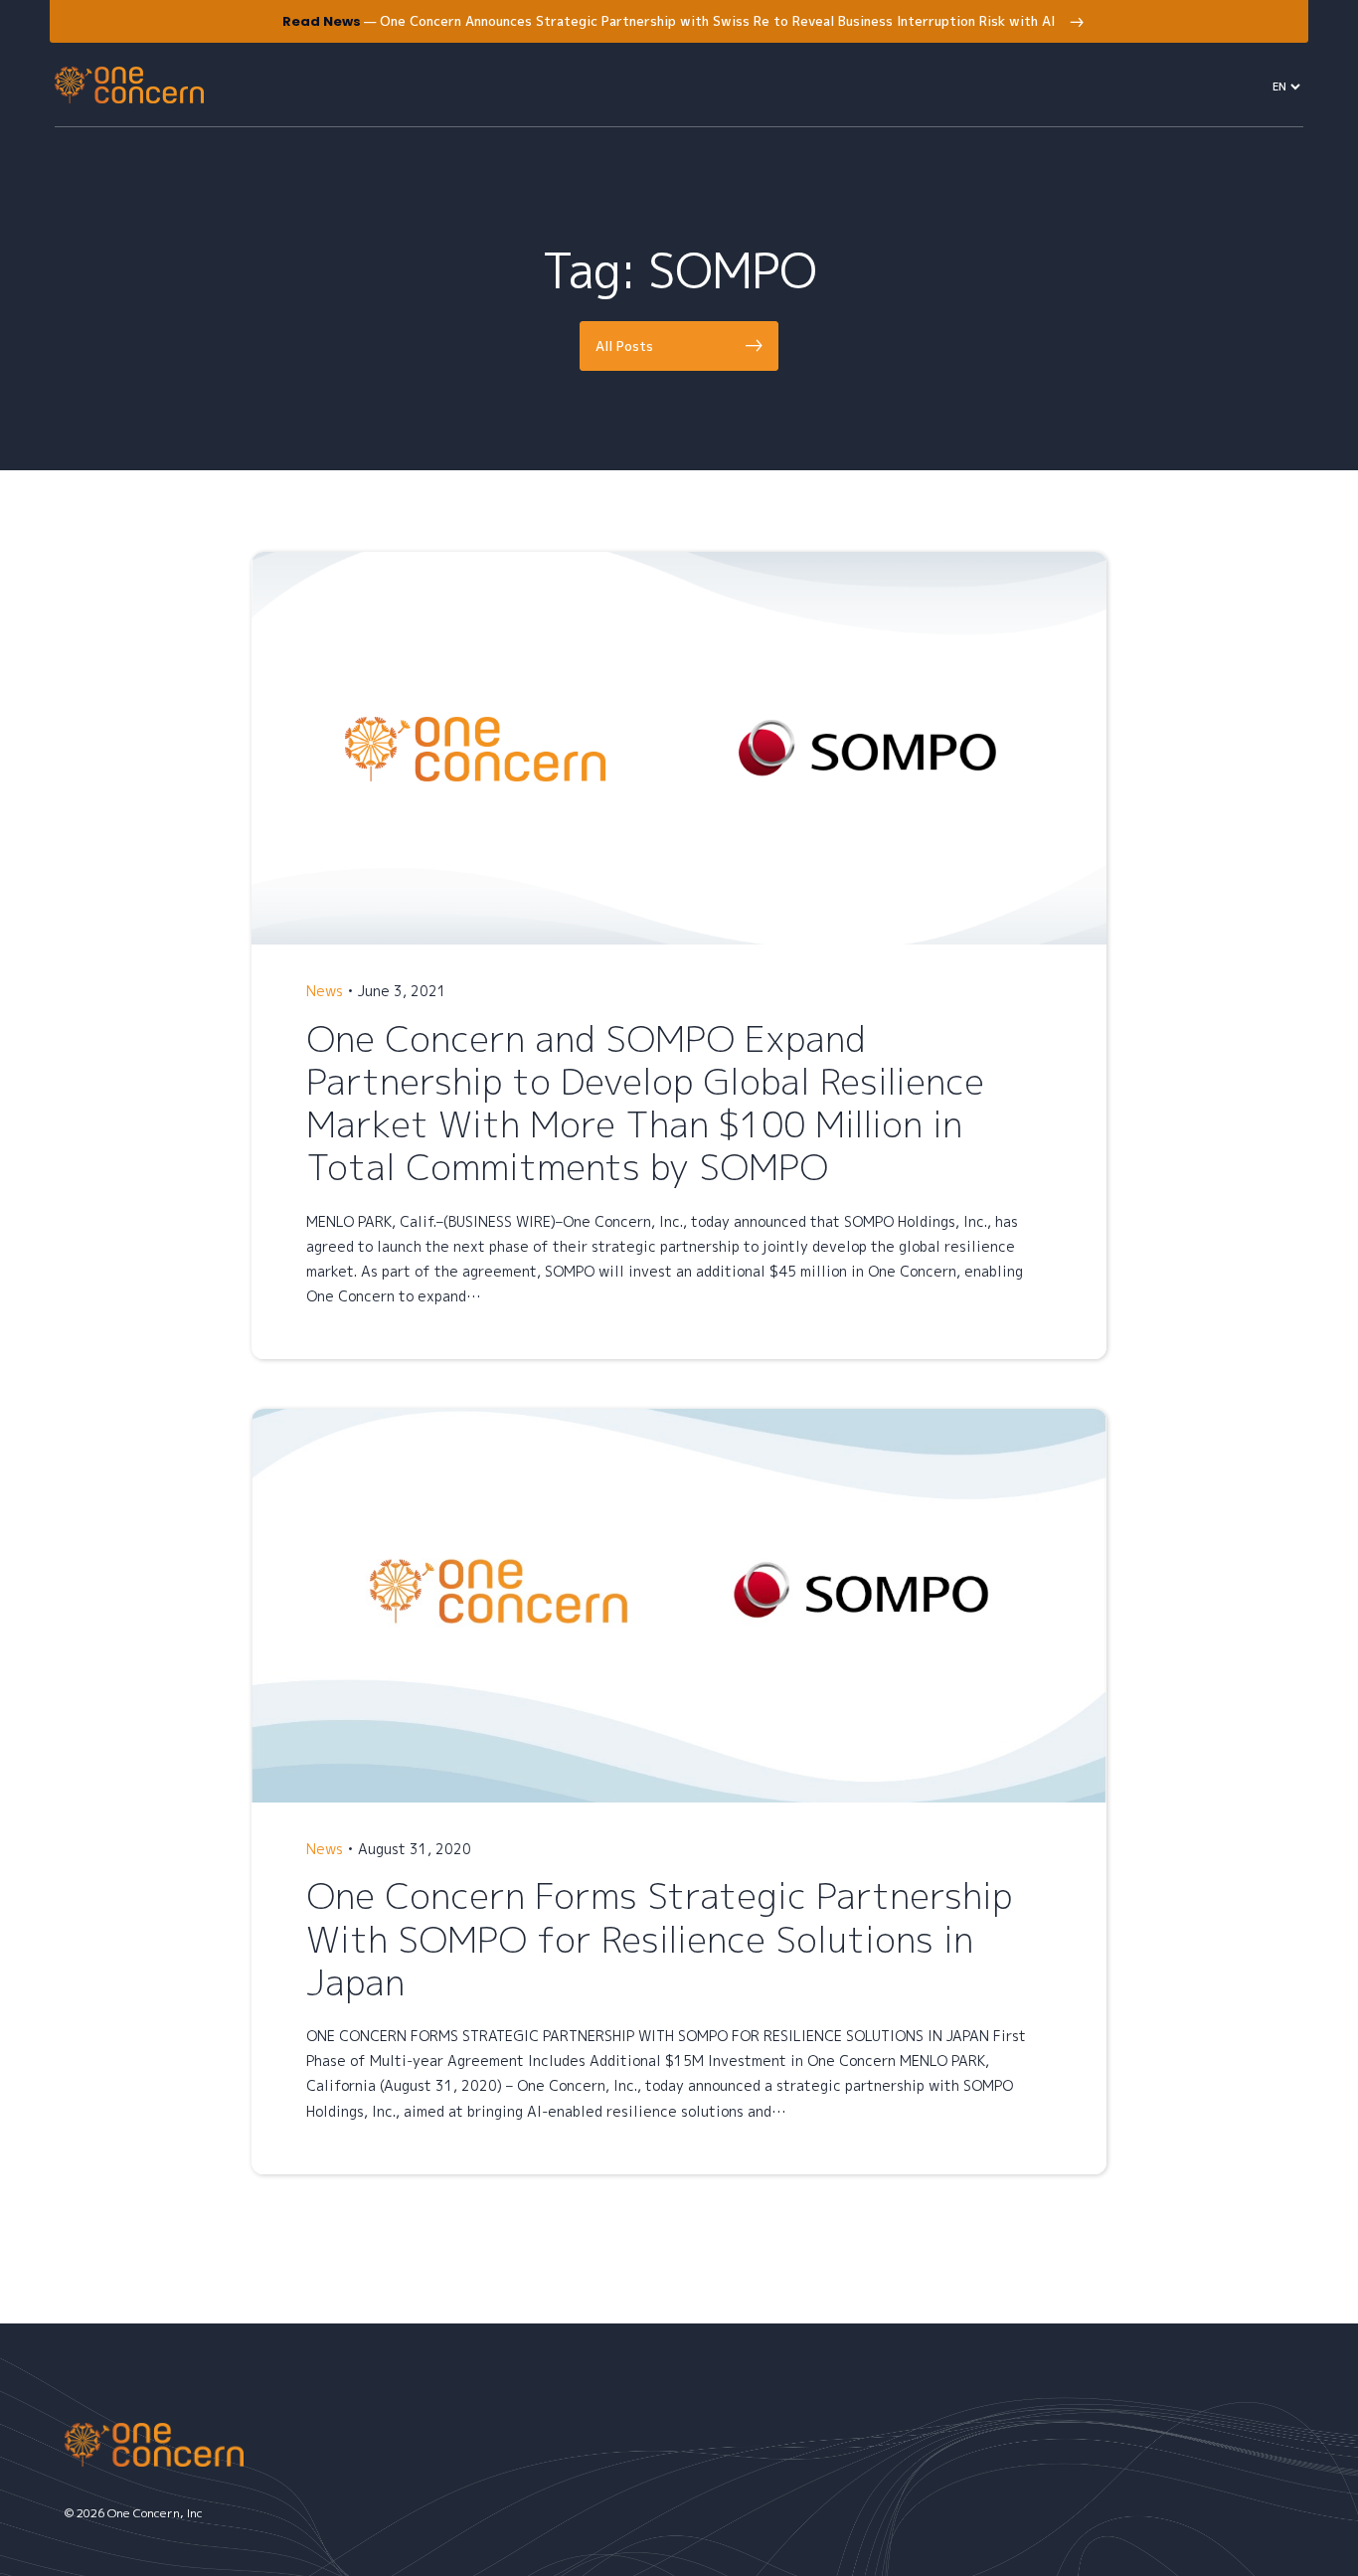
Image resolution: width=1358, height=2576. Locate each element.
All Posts (624, 346)
